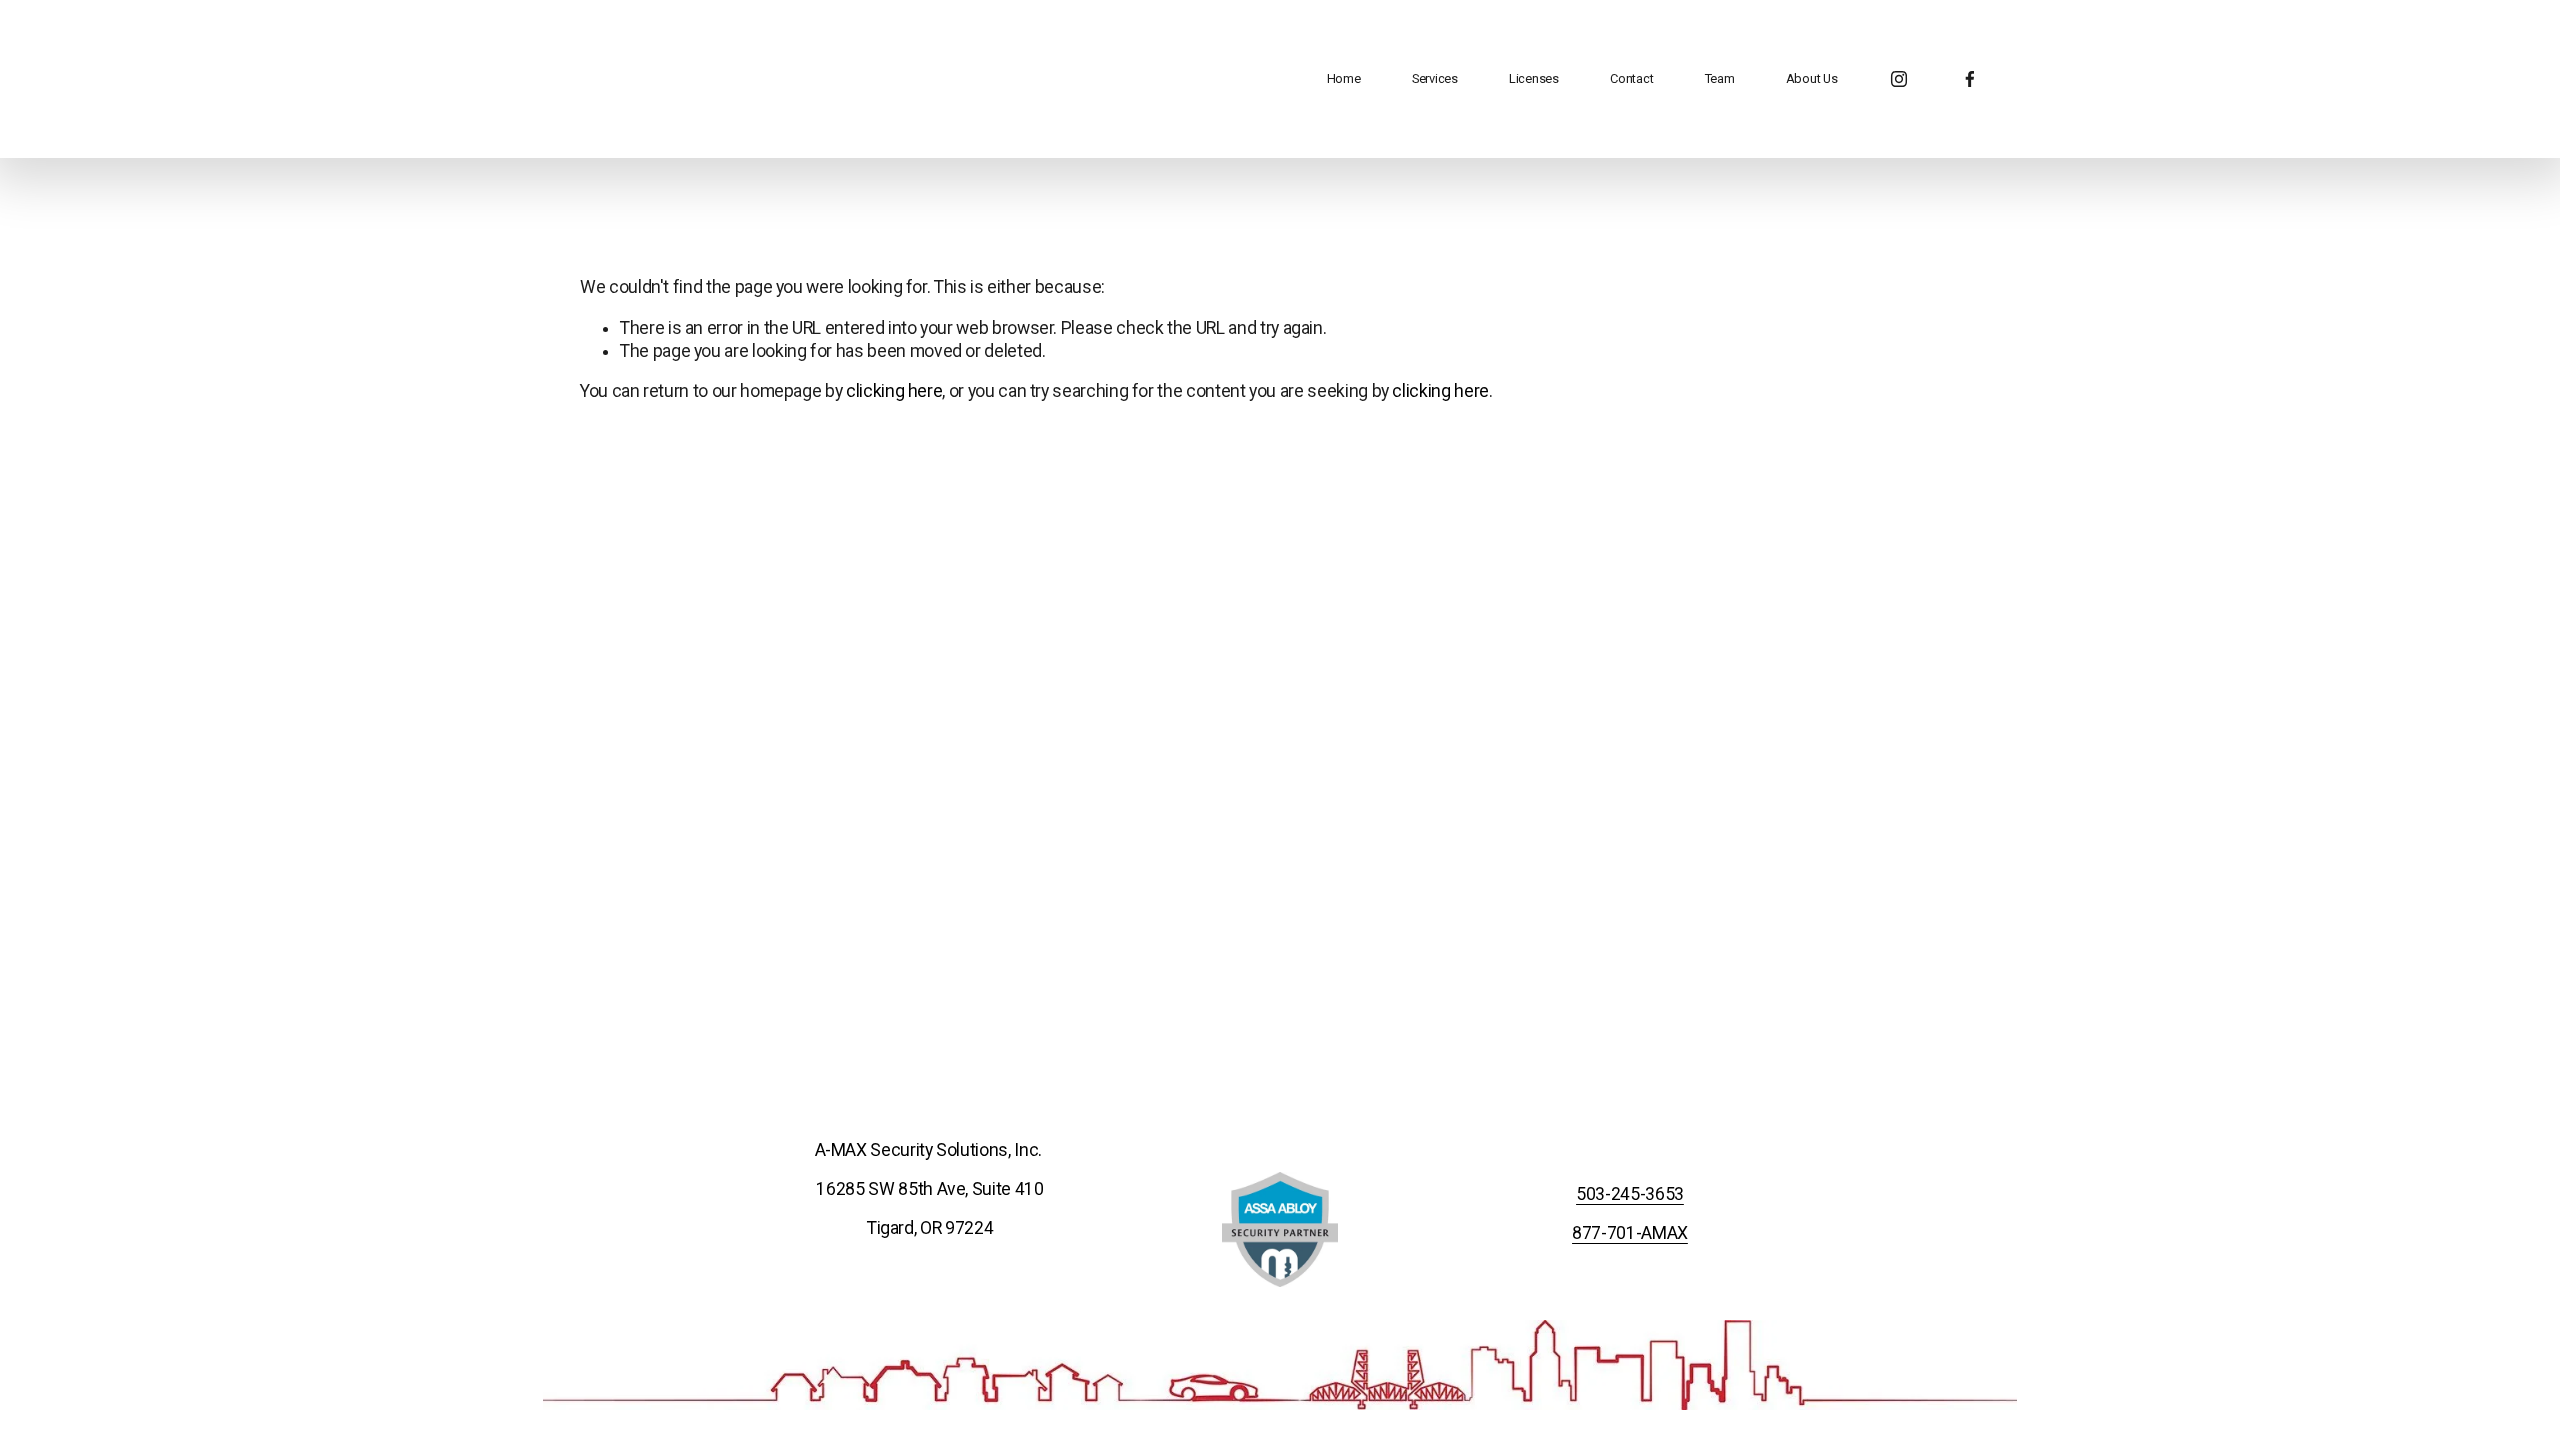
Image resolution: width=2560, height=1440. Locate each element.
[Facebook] (1970, 79)
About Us (1812, 78)
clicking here (894, 391)
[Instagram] (1899, 79)
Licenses (1534, 78)
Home (1344, 78)
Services (1435, 78)
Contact (1631, 78)
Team (1720, 78)
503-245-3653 (1630, 1194)
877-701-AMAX (1630, 1233)
